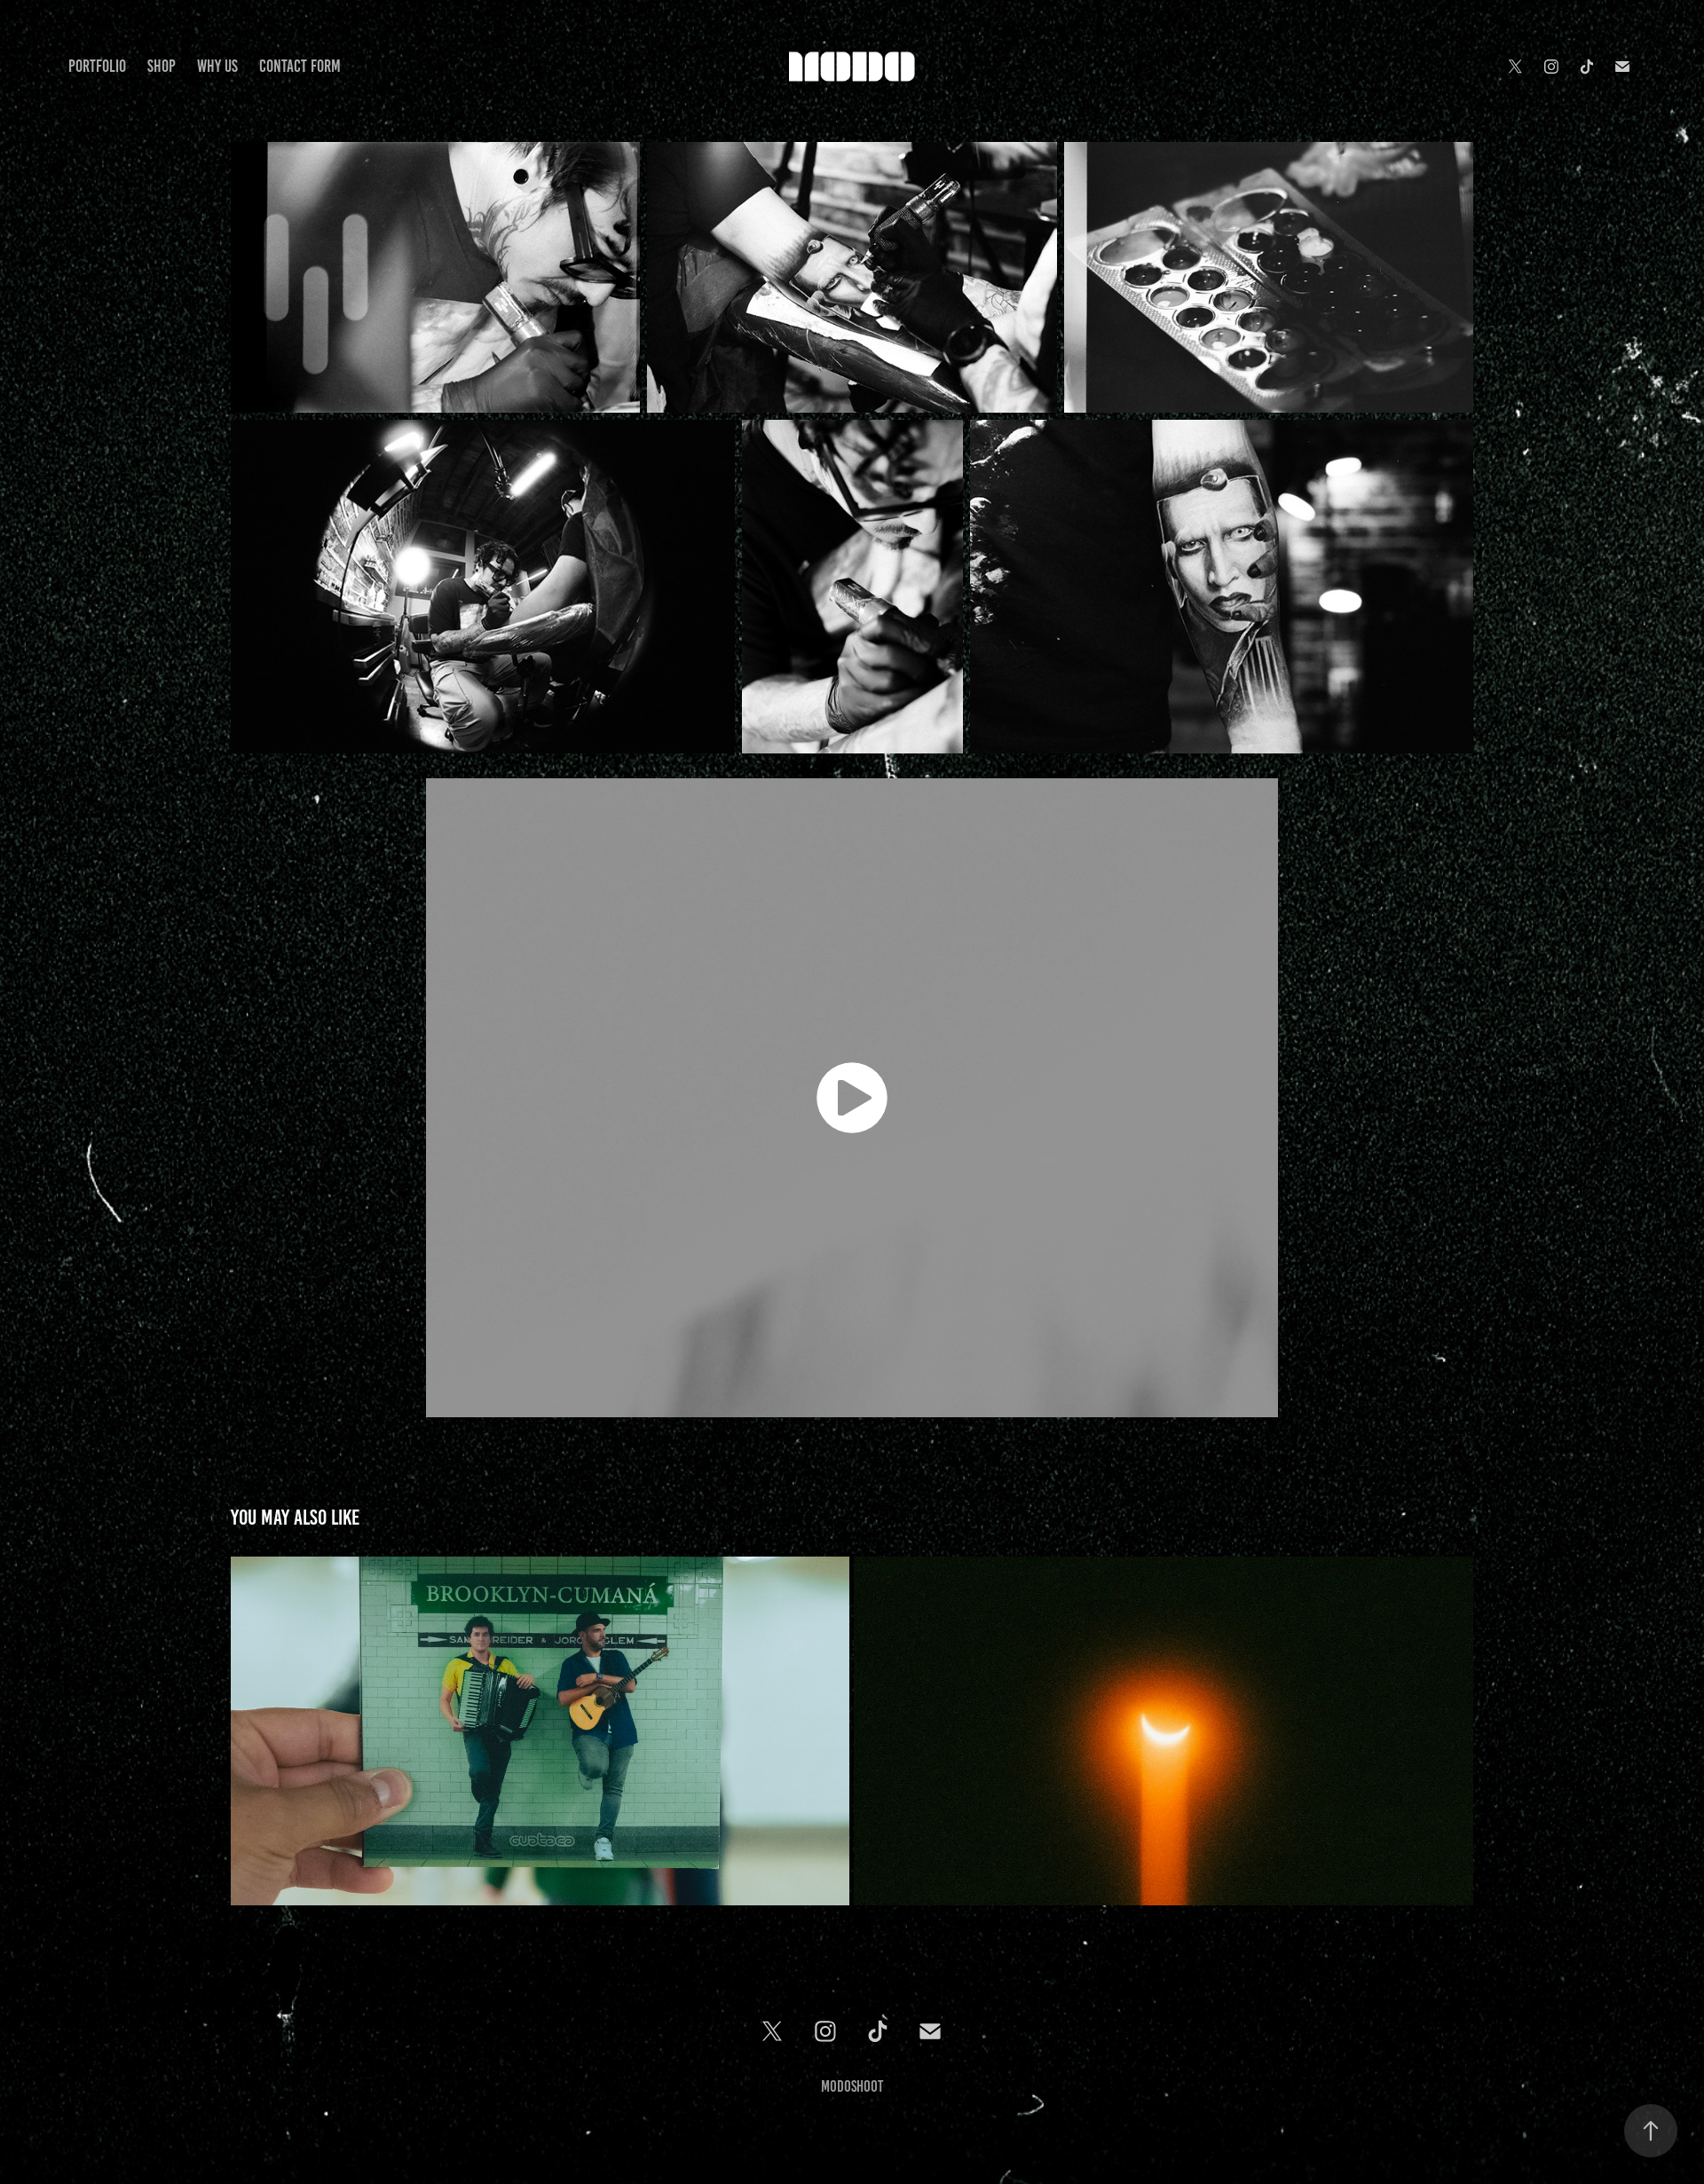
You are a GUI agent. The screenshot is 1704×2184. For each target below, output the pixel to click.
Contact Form (300, 66)
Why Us (217, 66)
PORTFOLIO (97, 66)
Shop (162, 66)
